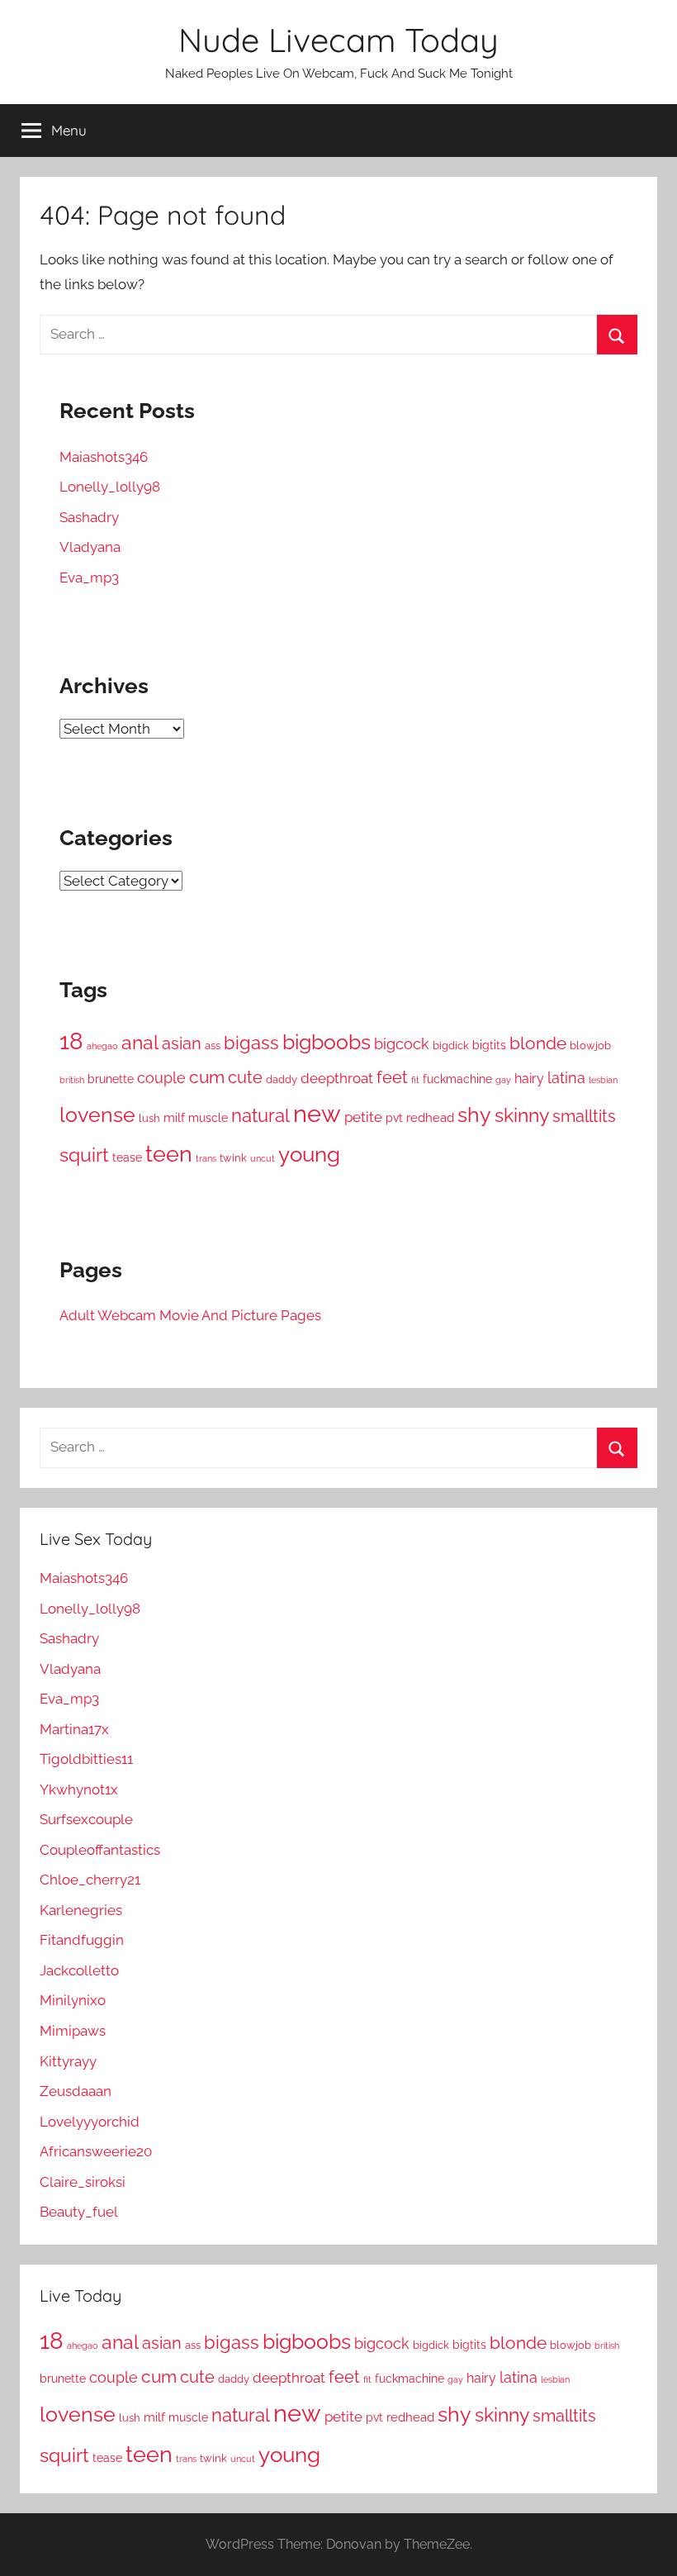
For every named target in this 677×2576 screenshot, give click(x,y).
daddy (282, 1079)
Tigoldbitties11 (86, 1759)
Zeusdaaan (76, 2091)
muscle (208, 1118)
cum (207, 1077)
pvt (394, 1117)
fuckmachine (457, 1079)
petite (363, 1117)
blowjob (590, 1046)
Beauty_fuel (79, 2212)
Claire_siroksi (83, 2182)
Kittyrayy (68, 2061)
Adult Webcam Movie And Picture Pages (190, 1315)
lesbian (603, 1080)
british (72, 1080)
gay (503, 1080)
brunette (111, 1079)
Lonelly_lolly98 (110, 487)
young (309, 1154)
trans (206, 1159)
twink (233, 1157)
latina (566, 1078)
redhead (430, 1117)
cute (245, 1077)
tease (127, 1157)
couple (161, 1078)
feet (392, 1077)
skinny (522, 1115)
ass (213, 1046)
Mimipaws (73, 2031)
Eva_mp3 (89, 577)
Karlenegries (81, 1910)
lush (149, 1118)
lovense (97, 1115)
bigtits (489, 1045)
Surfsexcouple (86, 1819)
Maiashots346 (104, 457)
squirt (84, 1155)
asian (182, 1043)
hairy (529, 1079)
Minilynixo (73, 2000)
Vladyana (90, 547)
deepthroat (337, 1078)
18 (71, 1041)
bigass (251, 1043)
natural (260, 1115)
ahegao (102, 1046)
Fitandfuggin (82, 1940)
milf (174, 1117)
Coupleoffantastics (100, 1850)
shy (474, 1115)
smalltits (584, 1117)
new (317, 1113)
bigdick (451, 1045)
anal (140, 1043)
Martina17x (74, 1729)
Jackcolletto (79, 1970)
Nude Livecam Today (338, 40)
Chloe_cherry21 (90, 1880)
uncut (263, 1158)
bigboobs (327, 1042)
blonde (538, 1043)
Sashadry (89, 517)
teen (169, 1153)
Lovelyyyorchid (90, 2122)
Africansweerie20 (96, 2151)
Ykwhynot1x (79, 1789)
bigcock (402, 1044)
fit (415, 1080)
